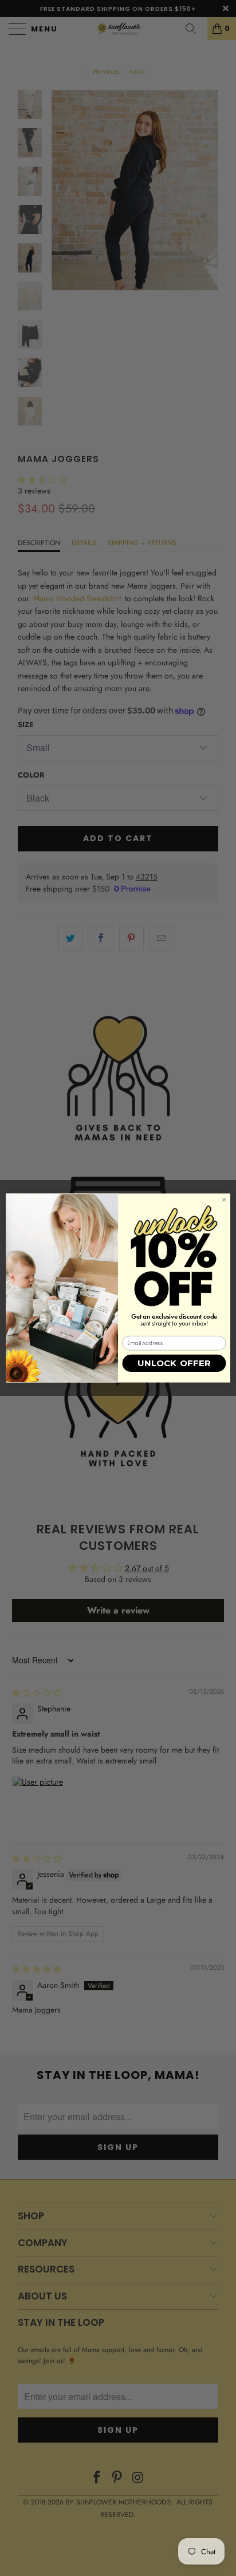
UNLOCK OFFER (174, 1364)
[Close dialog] (224, 1200)
